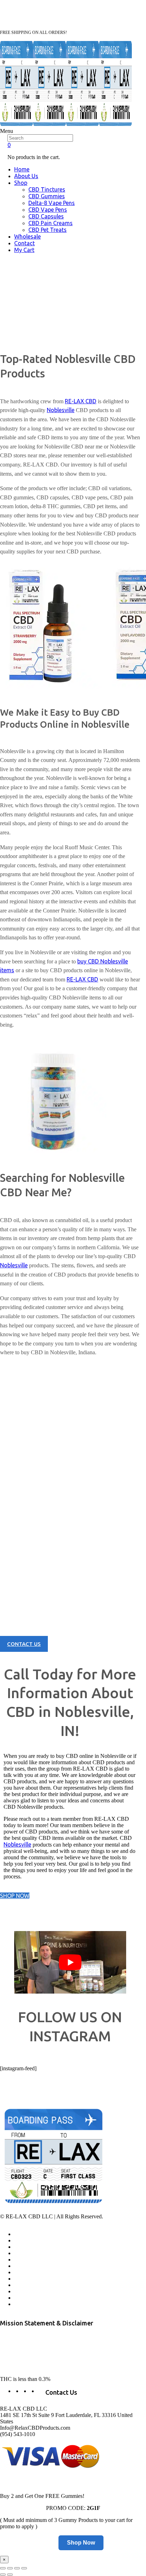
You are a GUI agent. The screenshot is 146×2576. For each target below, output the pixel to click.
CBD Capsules (46, 216)
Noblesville (61, 410)
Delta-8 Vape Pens (52, 203)
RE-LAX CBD (81, 401)
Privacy (22, 2279)
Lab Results (27, 2253)
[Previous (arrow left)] (3, 2575)
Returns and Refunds (37, 2272)
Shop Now (81, 2543)
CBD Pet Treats (47, 230)
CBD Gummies (47, 196)
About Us (26, 176)
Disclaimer (26, 2304)
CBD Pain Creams (50, 223)
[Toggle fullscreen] (17, 2568)
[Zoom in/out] (24, 2568)
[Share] (10, 2568)
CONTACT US (24, 1644)
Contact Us (26, 2260)
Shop (21, 183)
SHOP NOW (15, 1896)
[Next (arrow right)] (10, 2575)
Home (22, 169)
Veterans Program (34, 2247)
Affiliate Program (33, 2241)
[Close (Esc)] (3, 2568)
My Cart (24, 250)
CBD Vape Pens (48, 210)
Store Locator (29, 2266)
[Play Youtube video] (70, 1962)
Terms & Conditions (36, 2285)
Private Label (28, 2298)
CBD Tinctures (47, 189)
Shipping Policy (31, 2292)
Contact (24, 243)
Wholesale (27, 236)
